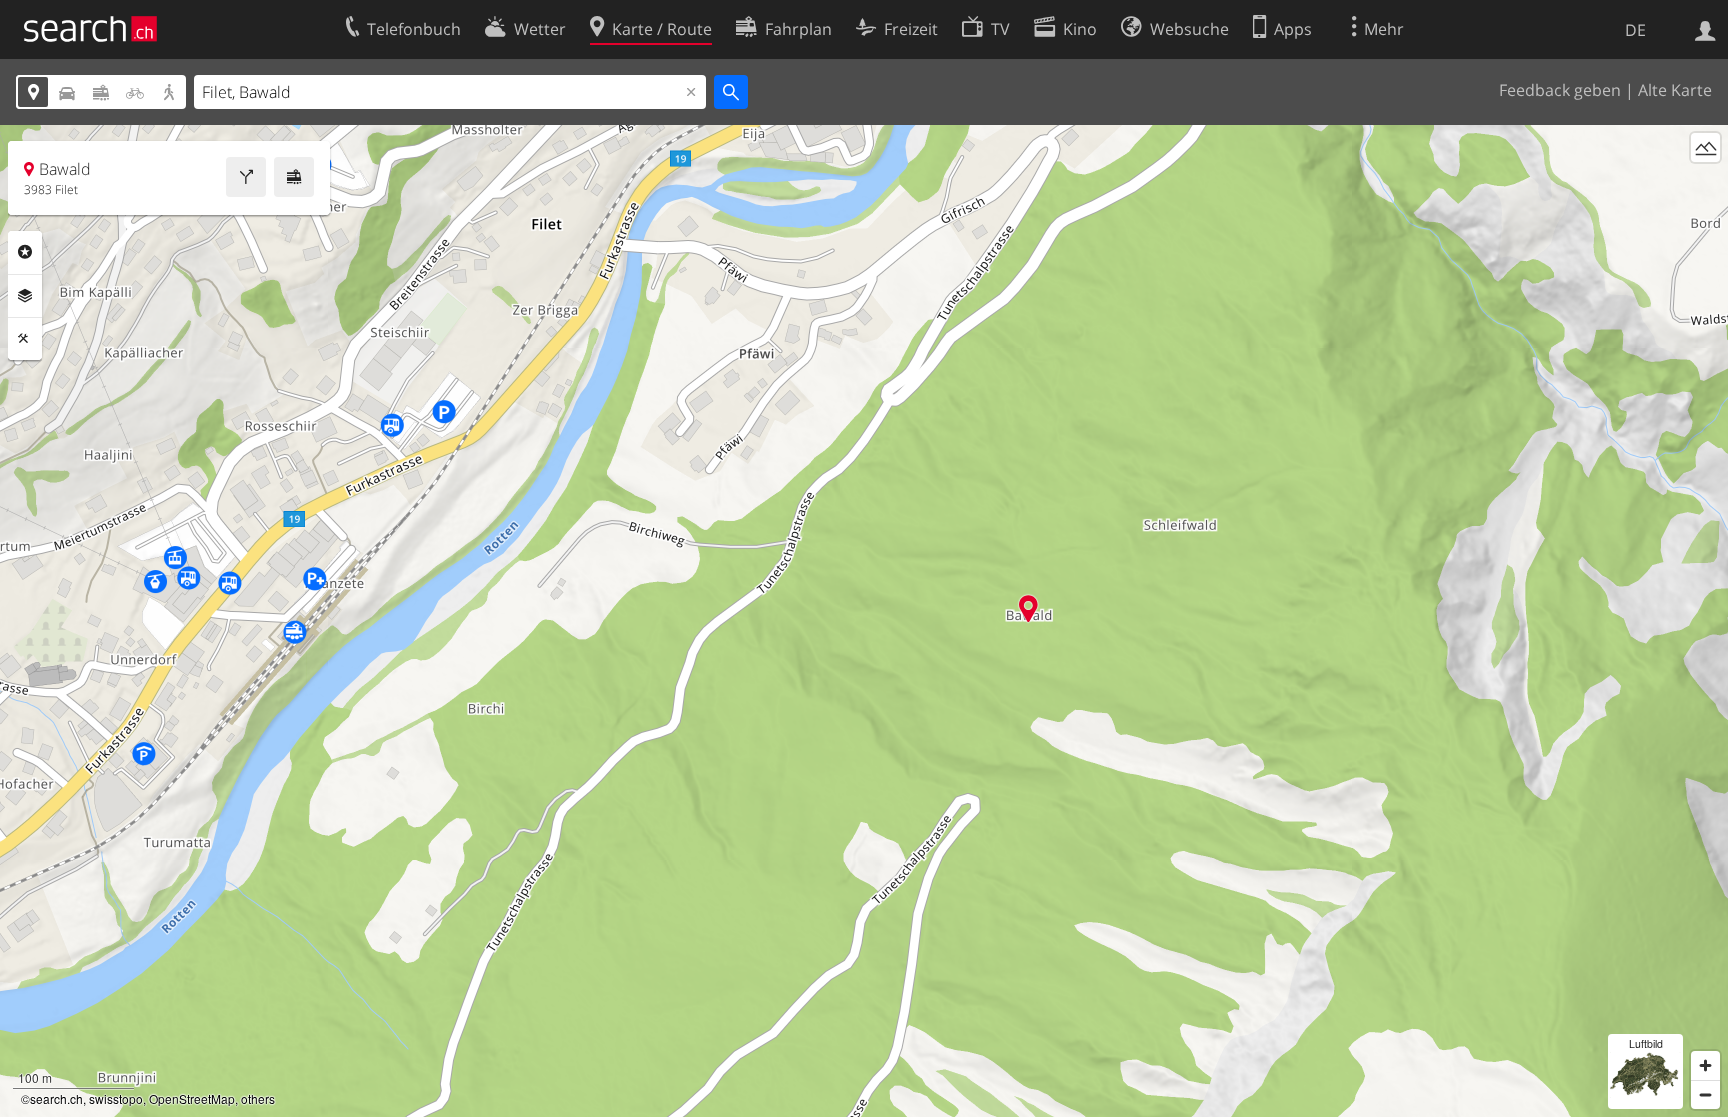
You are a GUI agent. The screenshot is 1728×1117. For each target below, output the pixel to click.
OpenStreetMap (192, 1098)
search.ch (56, 1098)
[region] (864, 621)
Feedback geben (1560, 90)
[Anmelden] (1705, 29)
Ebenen (25, 296)
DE (1635, 30)
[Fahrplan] (294, 177)
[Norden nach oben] (1705, 184)
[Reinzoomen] (1705, 1065)
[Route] (246, 177)
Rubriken (25, 252)
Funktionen (25, 339)
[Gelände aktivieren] (1705, 147)
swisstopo (116, 1098)
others (258, 1098)
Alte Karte (1675, 90)
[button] (1028, 608)
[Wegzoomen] (1705, 1094)
